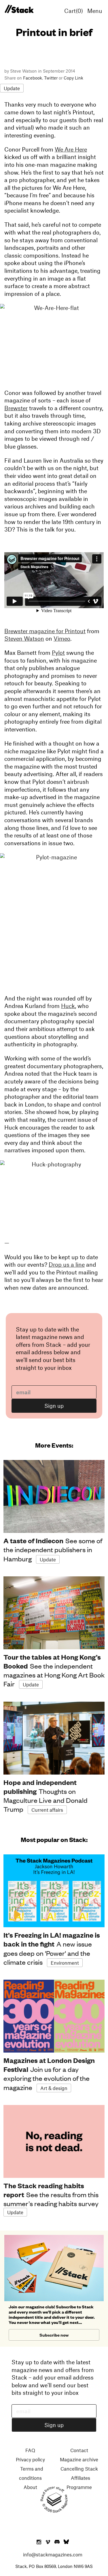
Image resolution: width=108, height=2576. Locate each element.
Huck (68, 1006)
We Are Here (71, 149)
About (30, 2487)
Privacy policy (30, 2459)
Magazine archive (79, 2459)
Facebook (33, 78)
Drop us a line (67, 1264)
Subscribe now (54, 2335)
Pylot (58, 652)
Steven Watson (24, 638)
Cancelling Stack (79, 2469)
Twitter (51, 78)
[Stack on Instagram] (39, 2542)
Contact (79, 2450)
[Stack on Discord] (58, 2542)
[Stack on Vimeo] (48, 2542)
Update (12, 88)
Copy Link (73, 78)
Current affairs (47, 1810)
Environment (65, 1963)
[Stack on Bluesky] (66, 2542)
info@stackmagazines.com (53, 2554)
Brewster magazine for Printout (45, 631)
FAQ (30, 2450)
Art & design (54, 2088)
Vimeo (62, 638)
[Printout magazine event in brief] (19, 9)
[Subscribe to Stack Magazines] (54, 2237)
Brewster (16, 408)
